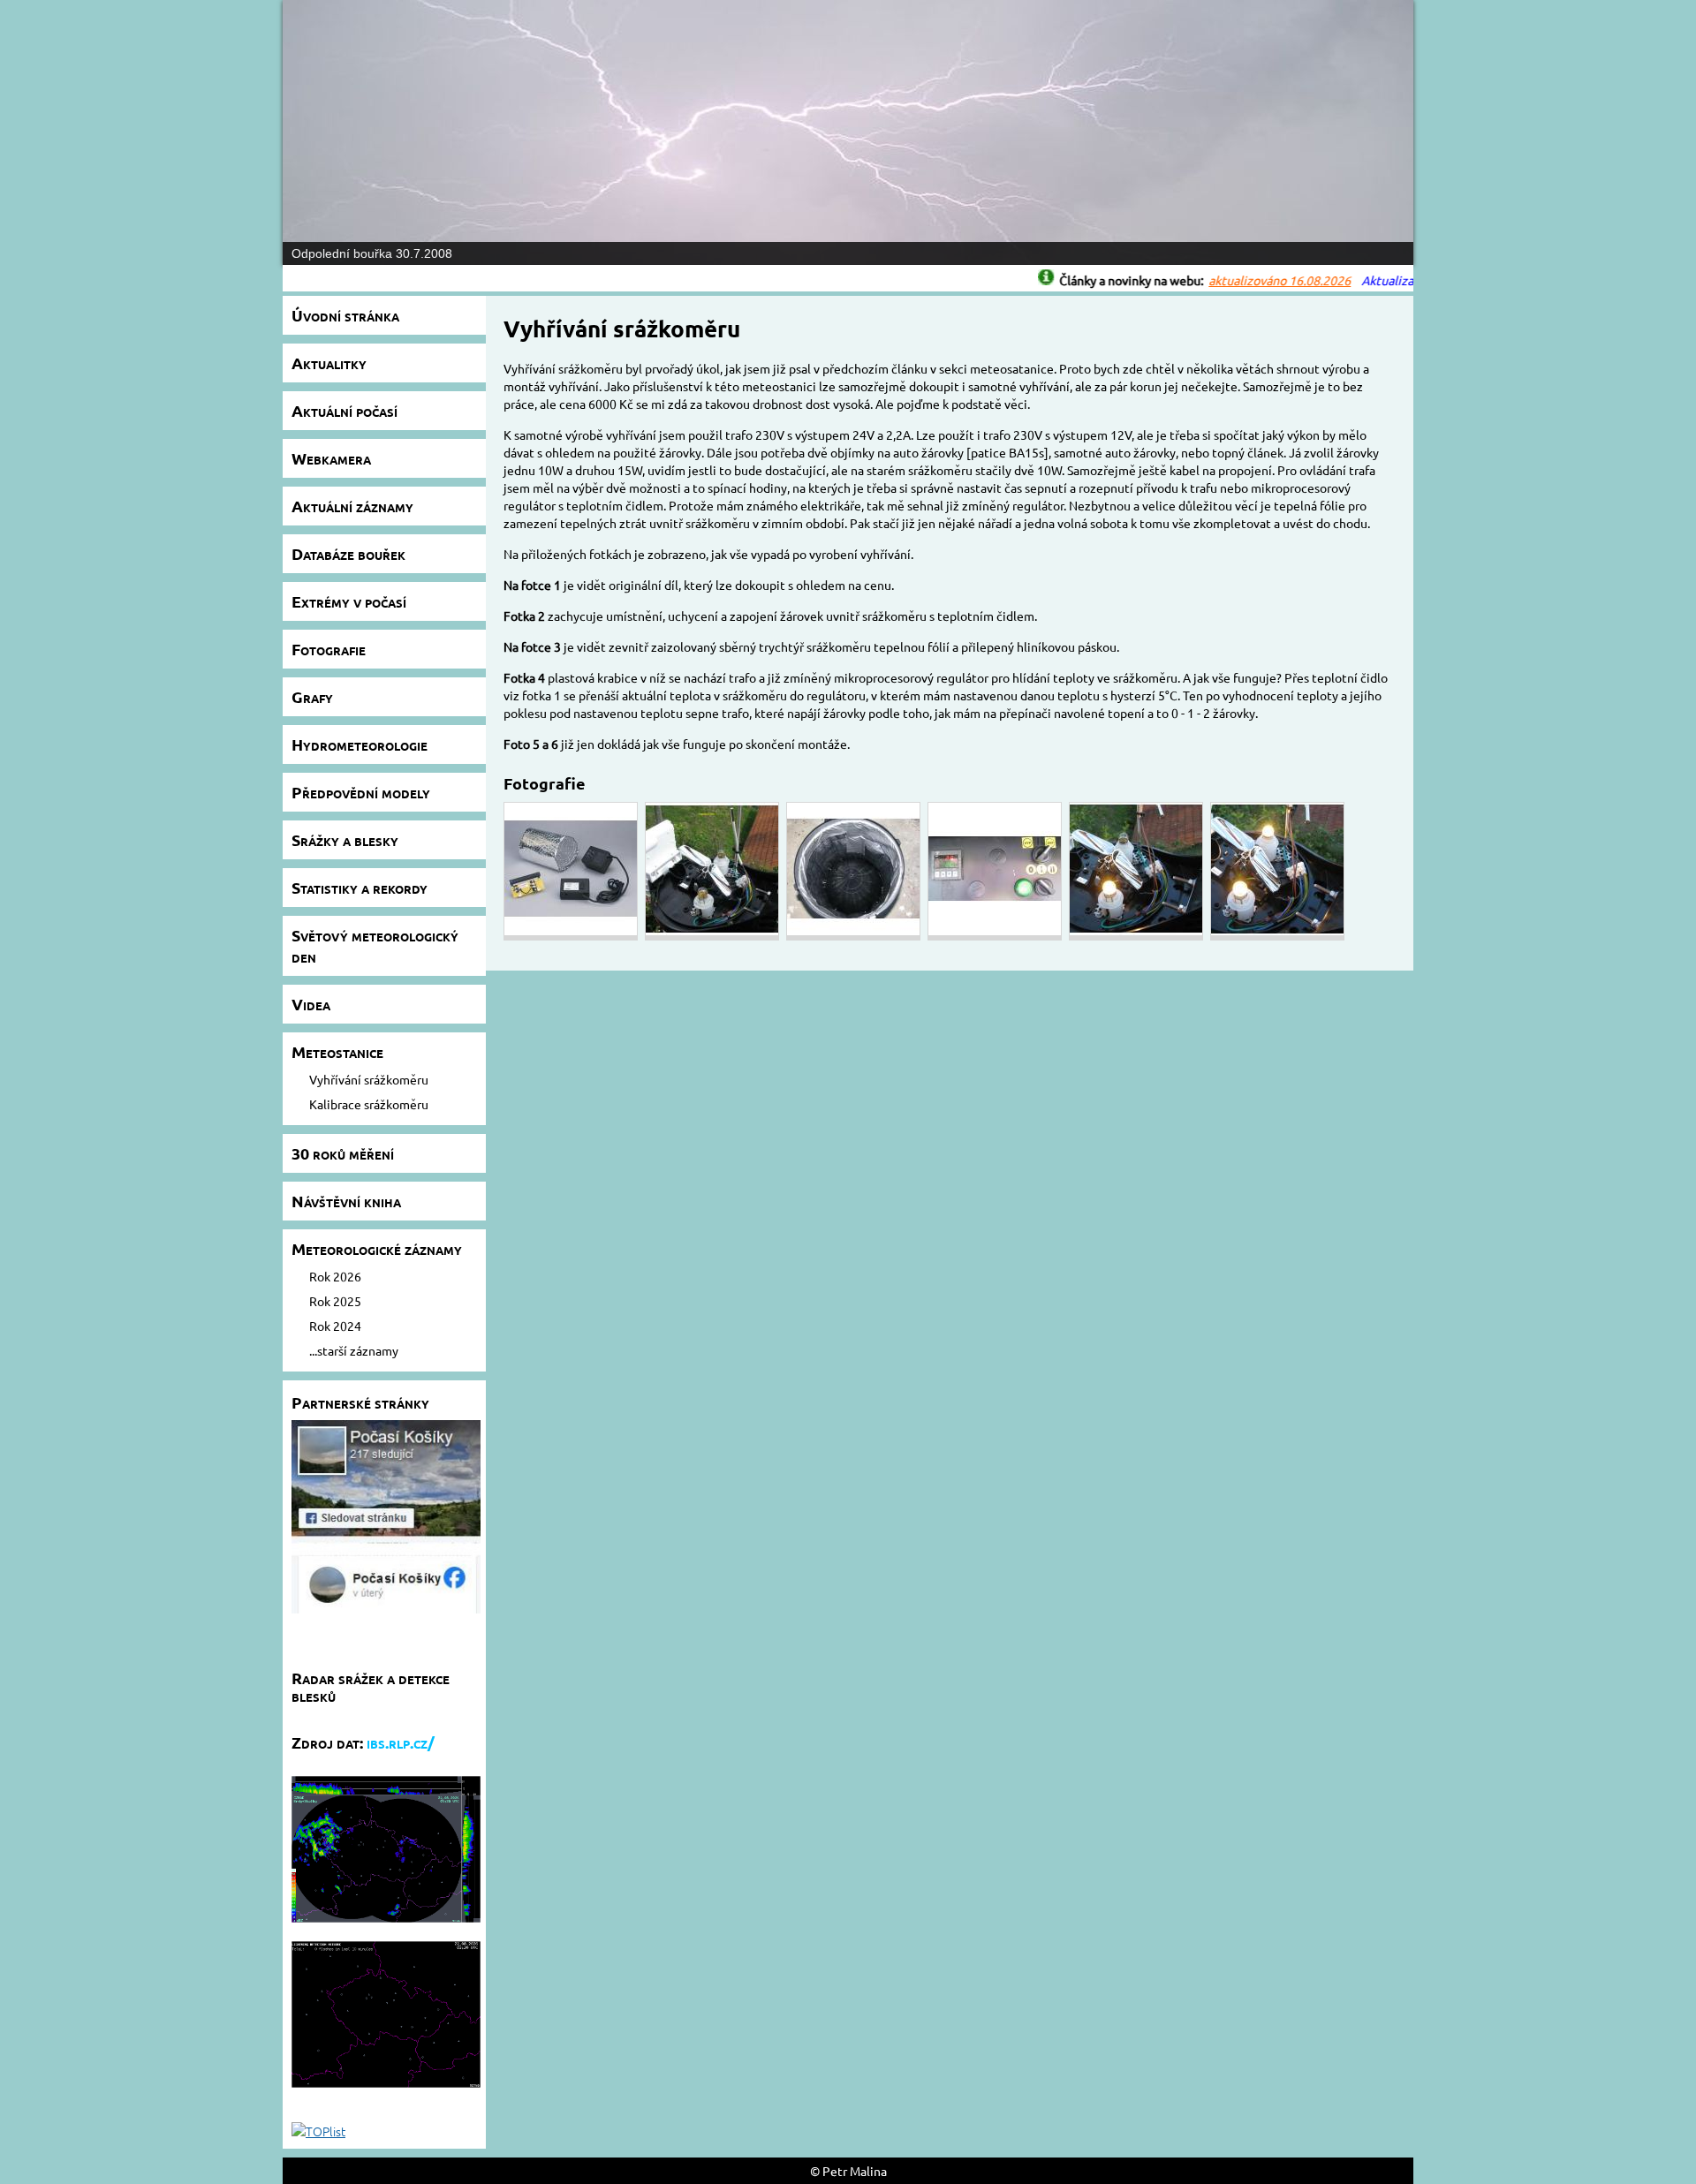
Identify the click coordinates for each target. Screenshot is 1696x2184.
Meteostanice (337, 1051)
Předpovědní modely (361, 792)
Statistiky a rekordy (360, 887)
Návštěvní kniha (346, 1201)
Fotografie (329, 649)
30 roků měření (343, 1153)
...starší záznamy (354, 1350)
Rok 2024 (335, 1326)
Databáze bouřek (348, 553)
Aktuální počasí (344, 410)
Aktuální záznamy (352, 506)
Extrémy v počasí (349, 601)
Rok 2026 (335, 1276)
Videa (311, 1004)
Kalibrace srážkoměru (369, 1104)
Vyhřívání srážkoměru (369, 1079)
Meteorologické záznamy (377, 1248)
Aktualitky (329, 363)
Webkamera (331, 458)
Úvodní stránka (345, 315)
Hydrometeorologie (360, 744)
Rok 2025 (335, 1301)
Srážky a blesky (345, 839)
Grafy (312, 696)
